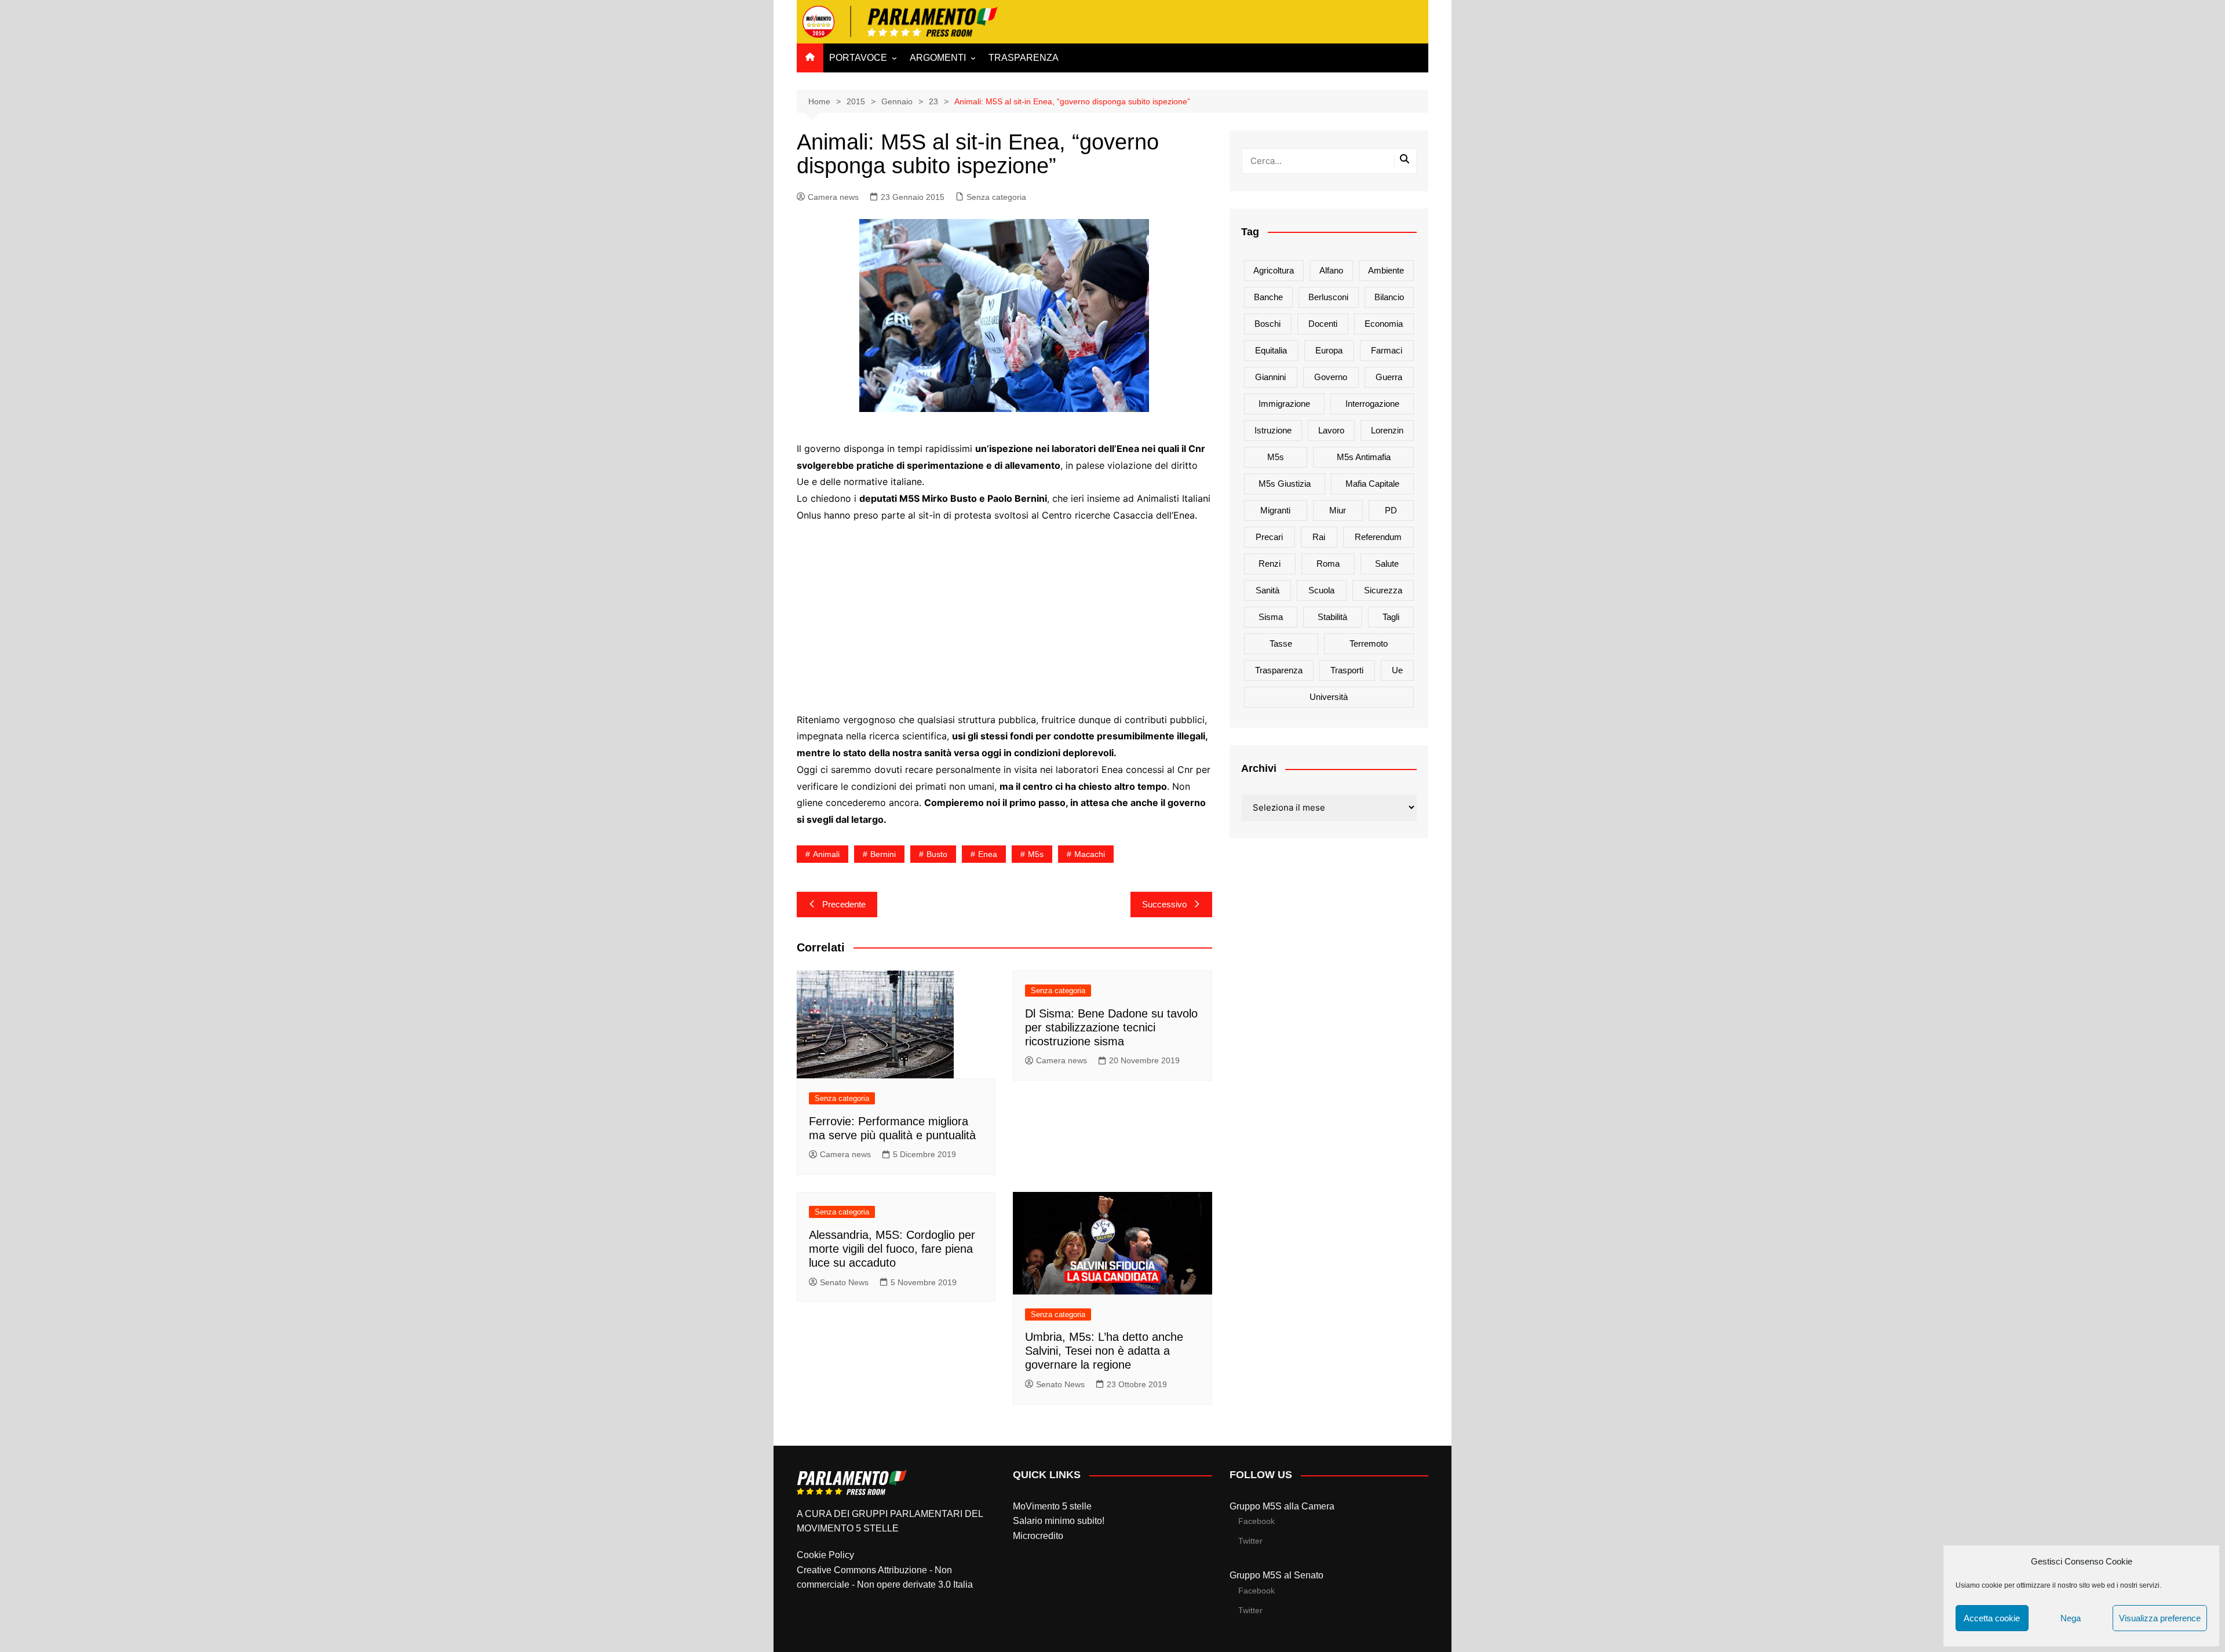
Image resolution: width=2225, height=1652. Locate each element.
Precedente (844, 904)
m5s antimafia (1364, 457)
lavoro (1331, 430)
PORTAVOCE (858, 58)
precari (1269, 537)
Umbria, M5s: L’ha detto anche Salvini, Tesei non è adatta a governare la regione (1104, 1351)
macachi (1090, 854)
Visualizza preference (2160, 1618)
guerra (1389, 377)
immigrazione (1284, 404)
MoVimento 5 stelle (1052, 1506)
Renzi (1270, 564)
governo (1331, 377)
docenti (1323, 324)
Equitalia (1271, 350)
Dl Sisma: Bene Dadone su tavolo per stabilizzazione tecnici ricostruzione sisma (1111, 1027)
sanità (1267, 590)
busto (937, 854)
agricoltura (1274, 270)
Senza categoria (996, 197)
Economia (1384, 324)
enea (988, 854)
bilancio (1389, 297)
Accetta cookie (1992, 1618)
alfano (1331, 270)
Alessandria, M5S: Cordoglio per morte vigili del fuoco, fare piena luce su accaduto (892, 1249)
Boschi (1267, 324)
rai (1319, 537)
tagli (1391, 617)
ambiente (1386, 270)
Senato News (844, 1282)
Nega (2071, 1618)
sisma (1271, 617)
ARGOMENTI (938, 58)
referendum (1378, 537)
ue (1397, 670)
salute (1387, 564)
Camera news (833, 197)
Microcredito (1038, 1536)
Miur (1338, 510)
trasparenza (1279, 670)
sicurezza (1383, 590)
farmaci (1387, 350)
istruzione (1273, 430)
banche (1268, 297)
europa (1329, 350)
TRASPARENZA (1024, 58)
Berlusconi (1328, 297)
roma (1328, 564)
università (1329, 697)
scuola (1321, 590)
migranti (1275, 510)
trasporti (1347, 670)
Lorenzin (1387, 430)
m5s (1036, 854)
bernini (883, 854)
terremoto (1369, 643)
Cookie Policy (825, 1555)
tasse (1281, 643)
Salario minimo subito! (1059, 1521)
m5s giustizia (1285, 484)
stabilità (1332, 617)
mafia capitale (1372, 484)
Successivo (1164, 904)
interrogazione (1372, 404)
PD (1391, 510)
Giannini (1270, 377)
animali (826, 854)
